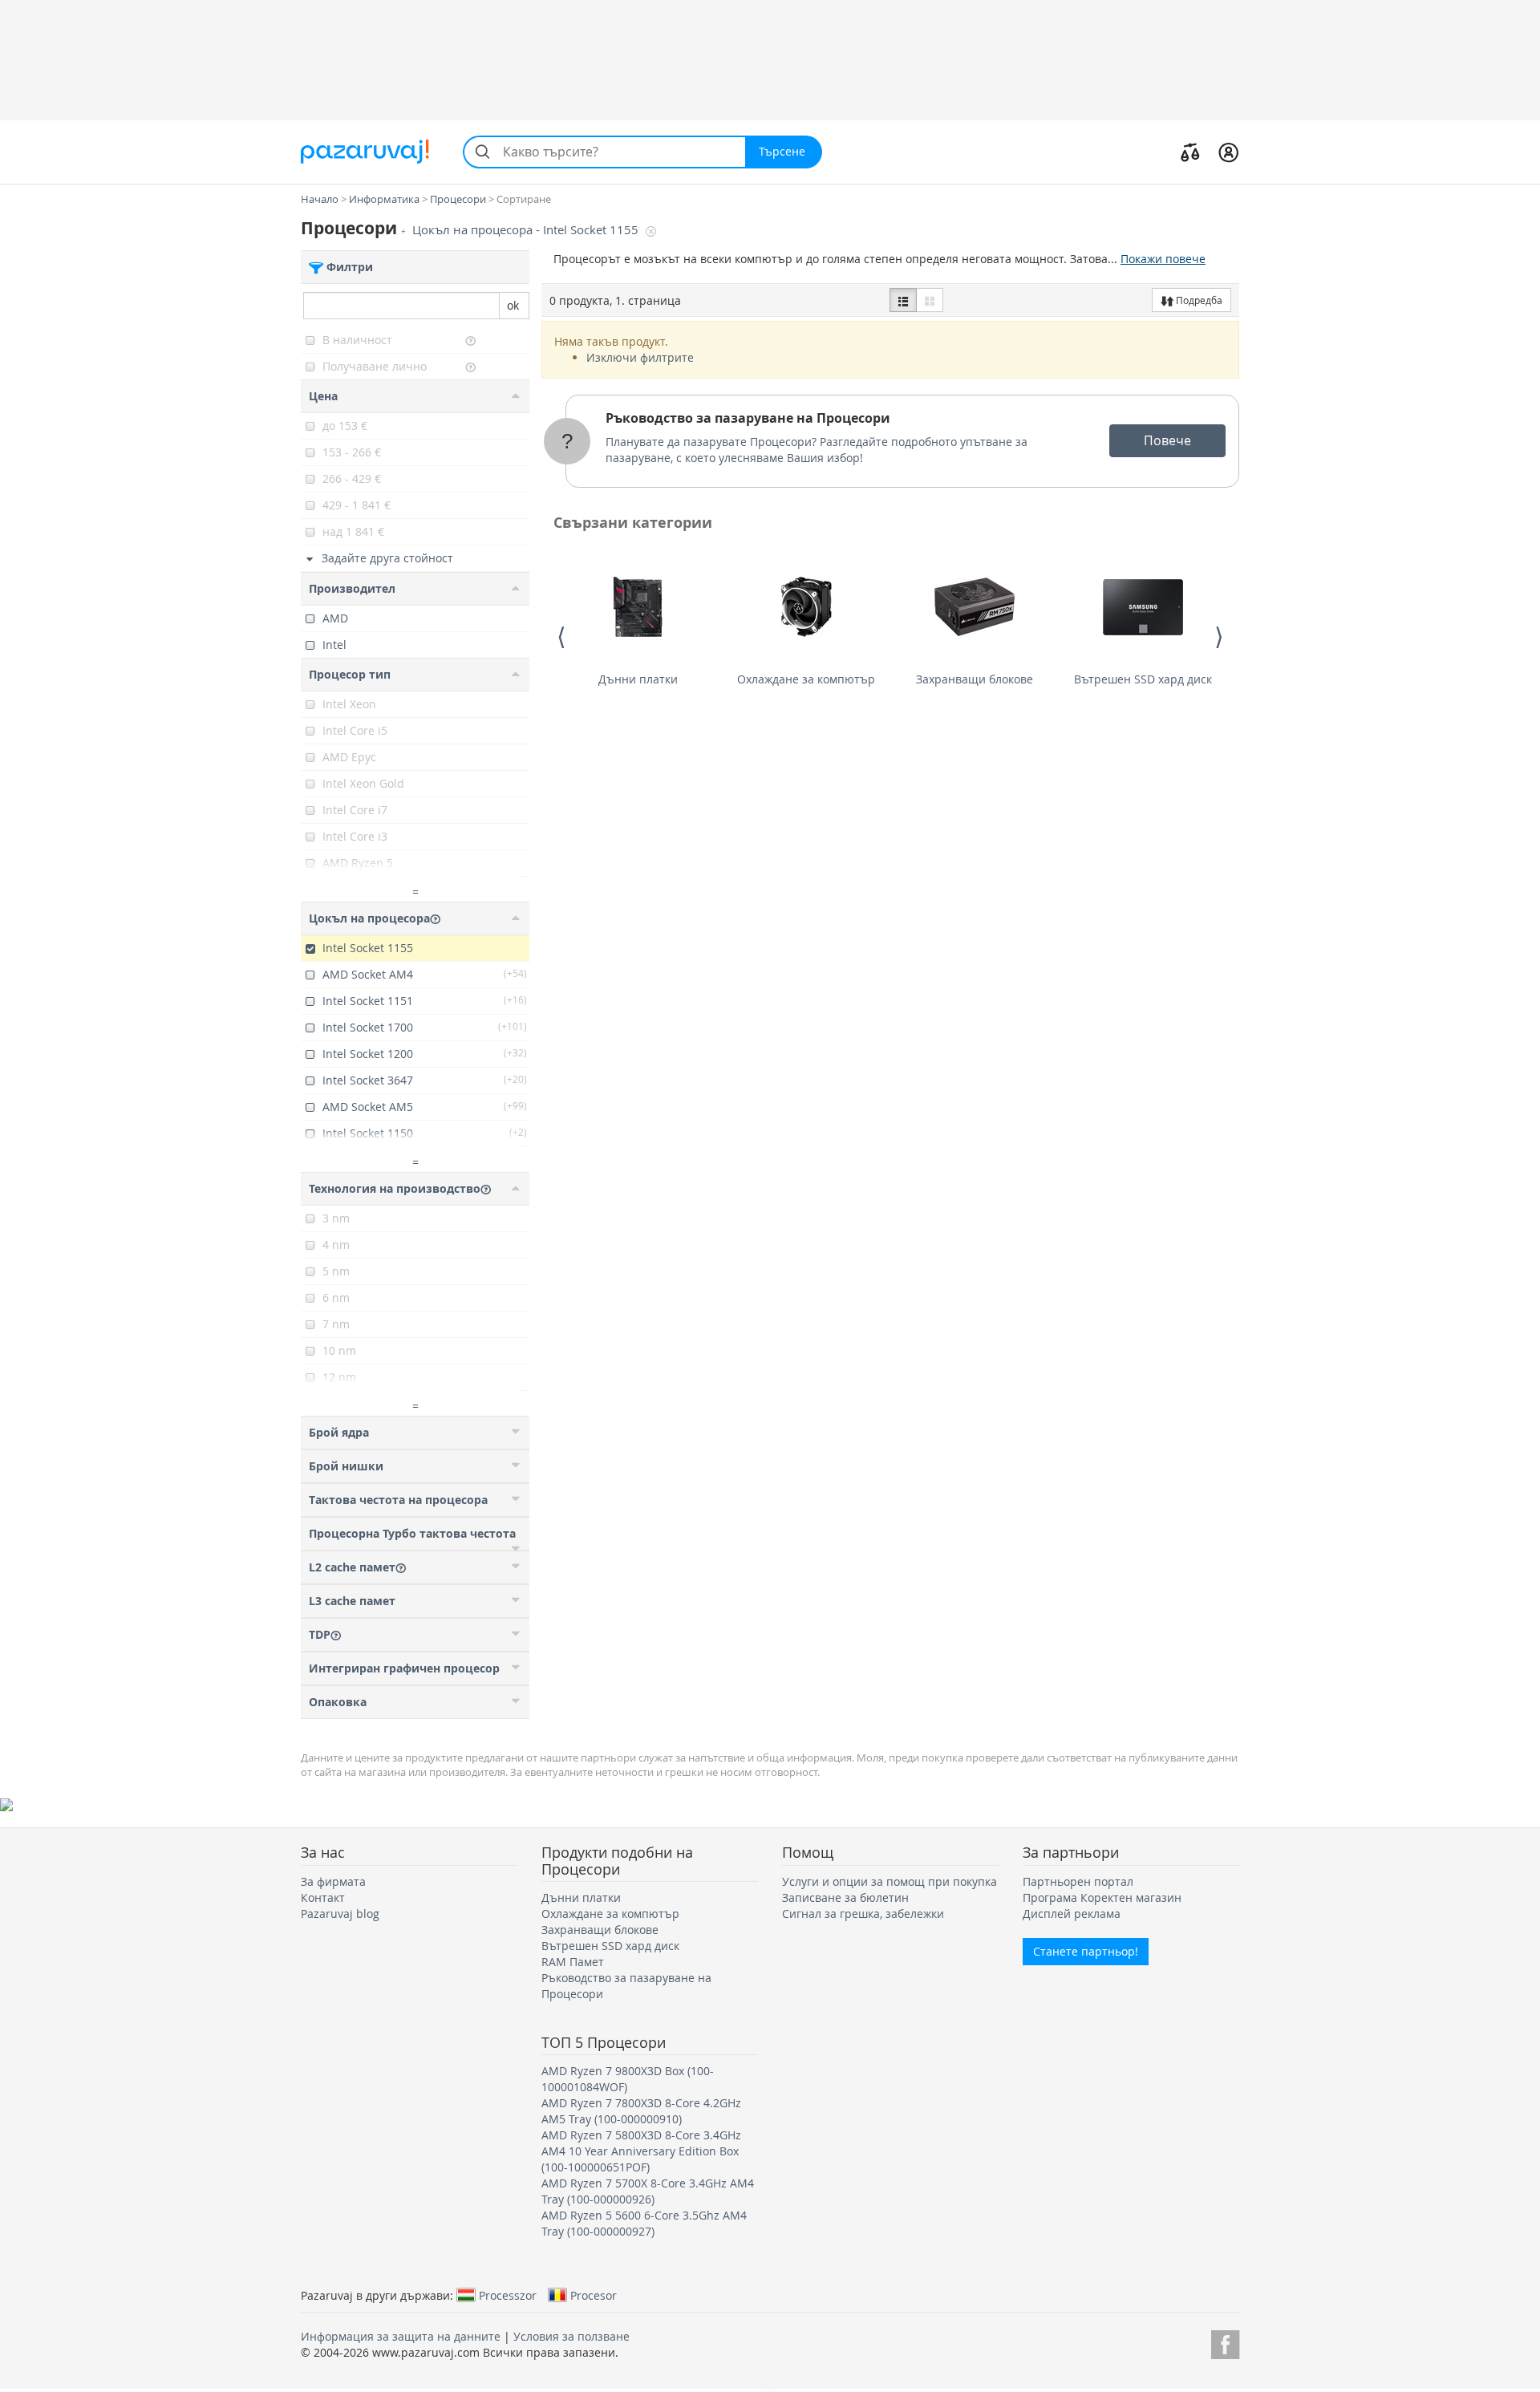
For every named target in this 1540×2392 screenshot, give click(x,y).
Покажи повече (1163, 259)
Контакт (323, 1897)
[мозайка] (930, 300)
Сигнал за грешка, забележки (863, 1914)
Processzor (508, 2295)
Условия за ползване (571, 2336)
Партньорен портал (1078, 1881)
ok (513, 305)
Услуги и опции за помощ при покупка (890, 1881)
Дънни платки (638, 679)
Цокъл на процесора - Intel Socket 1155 (527, 230)
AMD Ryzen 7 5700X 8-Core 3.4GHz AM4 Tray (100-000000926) (648, 2191)
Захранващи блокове (975, 679)
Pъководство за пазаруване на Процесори (748, 418)
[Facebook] (1225, 2342)
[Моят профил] (1228, 152)
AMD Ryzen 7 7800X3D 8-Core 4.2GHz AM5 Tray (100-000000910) (641, 2111)
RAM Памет (573, 1962)
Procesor (594, 2295)
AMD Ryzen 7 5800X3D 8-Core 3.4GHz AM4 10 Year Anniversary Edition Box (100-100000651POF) (641, 2151)
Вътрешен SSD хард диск (1143, 679)
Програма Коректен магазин (1102, 1897)
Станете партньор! (1086, 1951)
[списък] (903, 300)
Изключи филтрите (640, 357)
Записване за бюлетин (845, 1897)
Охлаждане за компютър (806, 679)
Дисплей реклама (1072, 1914)
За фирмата (333, 1881)
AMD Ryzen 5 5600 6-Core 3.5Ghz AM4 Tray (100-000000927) (644, 2223)
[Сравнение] (1190, 152)
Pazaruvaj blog (340, 1914)
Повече (1167, 440)
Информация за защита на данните (401, 2336)
